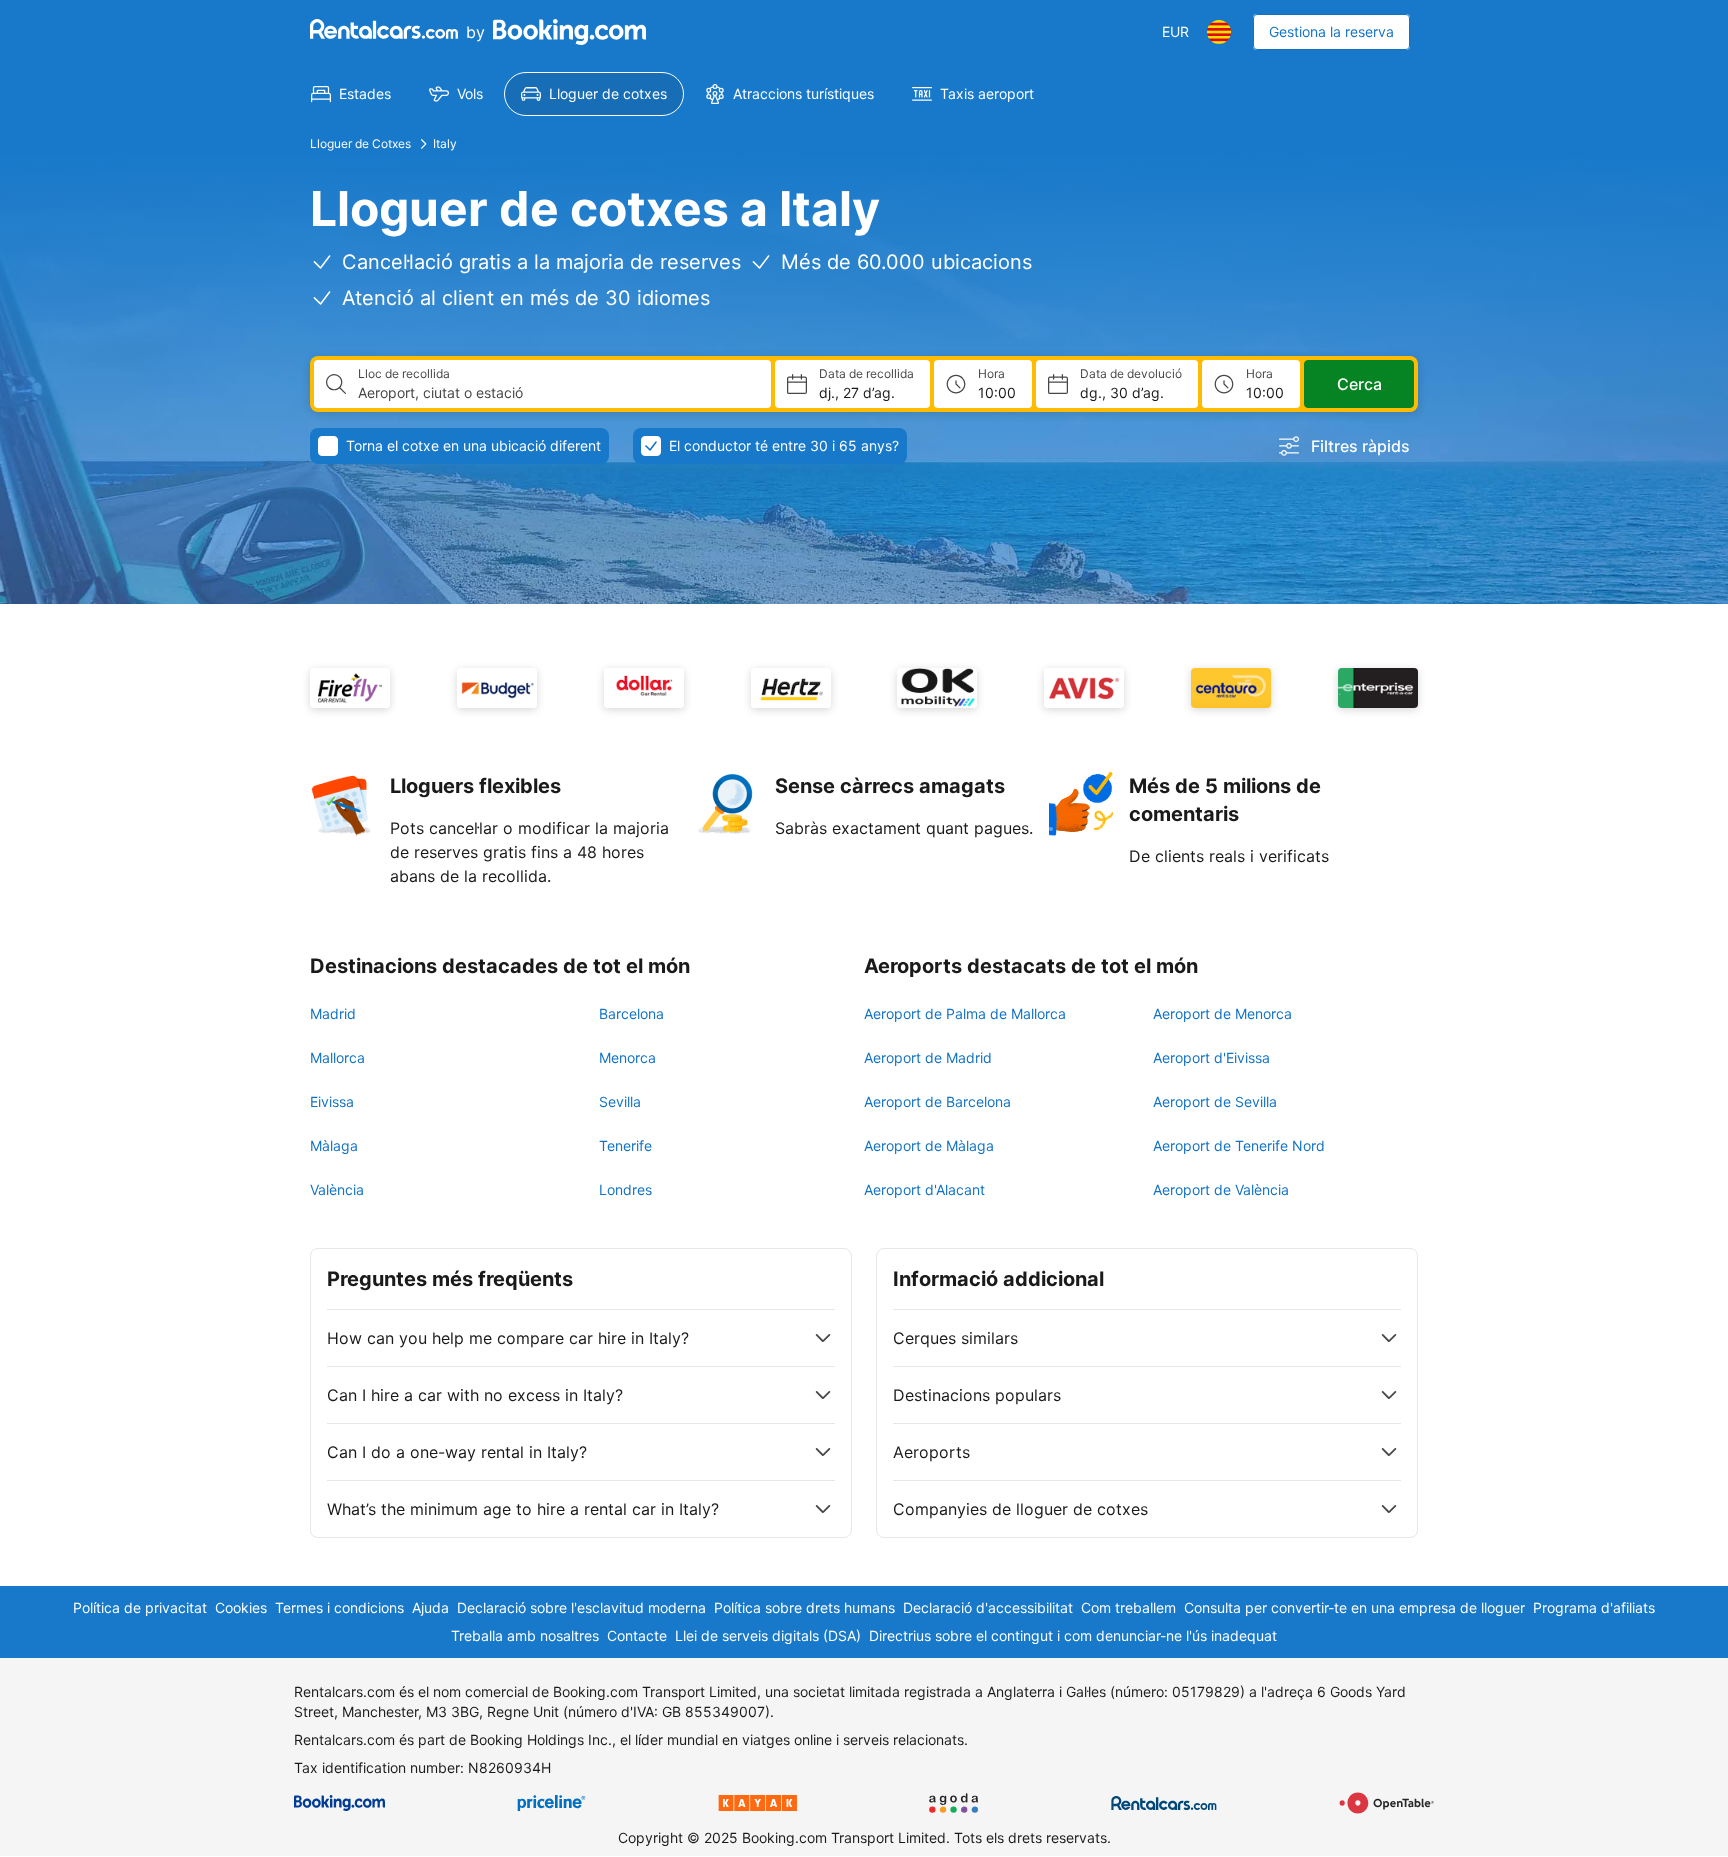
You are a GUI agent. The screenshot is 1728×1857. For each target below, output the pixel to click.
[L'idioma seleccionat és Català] (1219, 32)
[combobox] (556, 393)
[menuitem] (351, 94)
